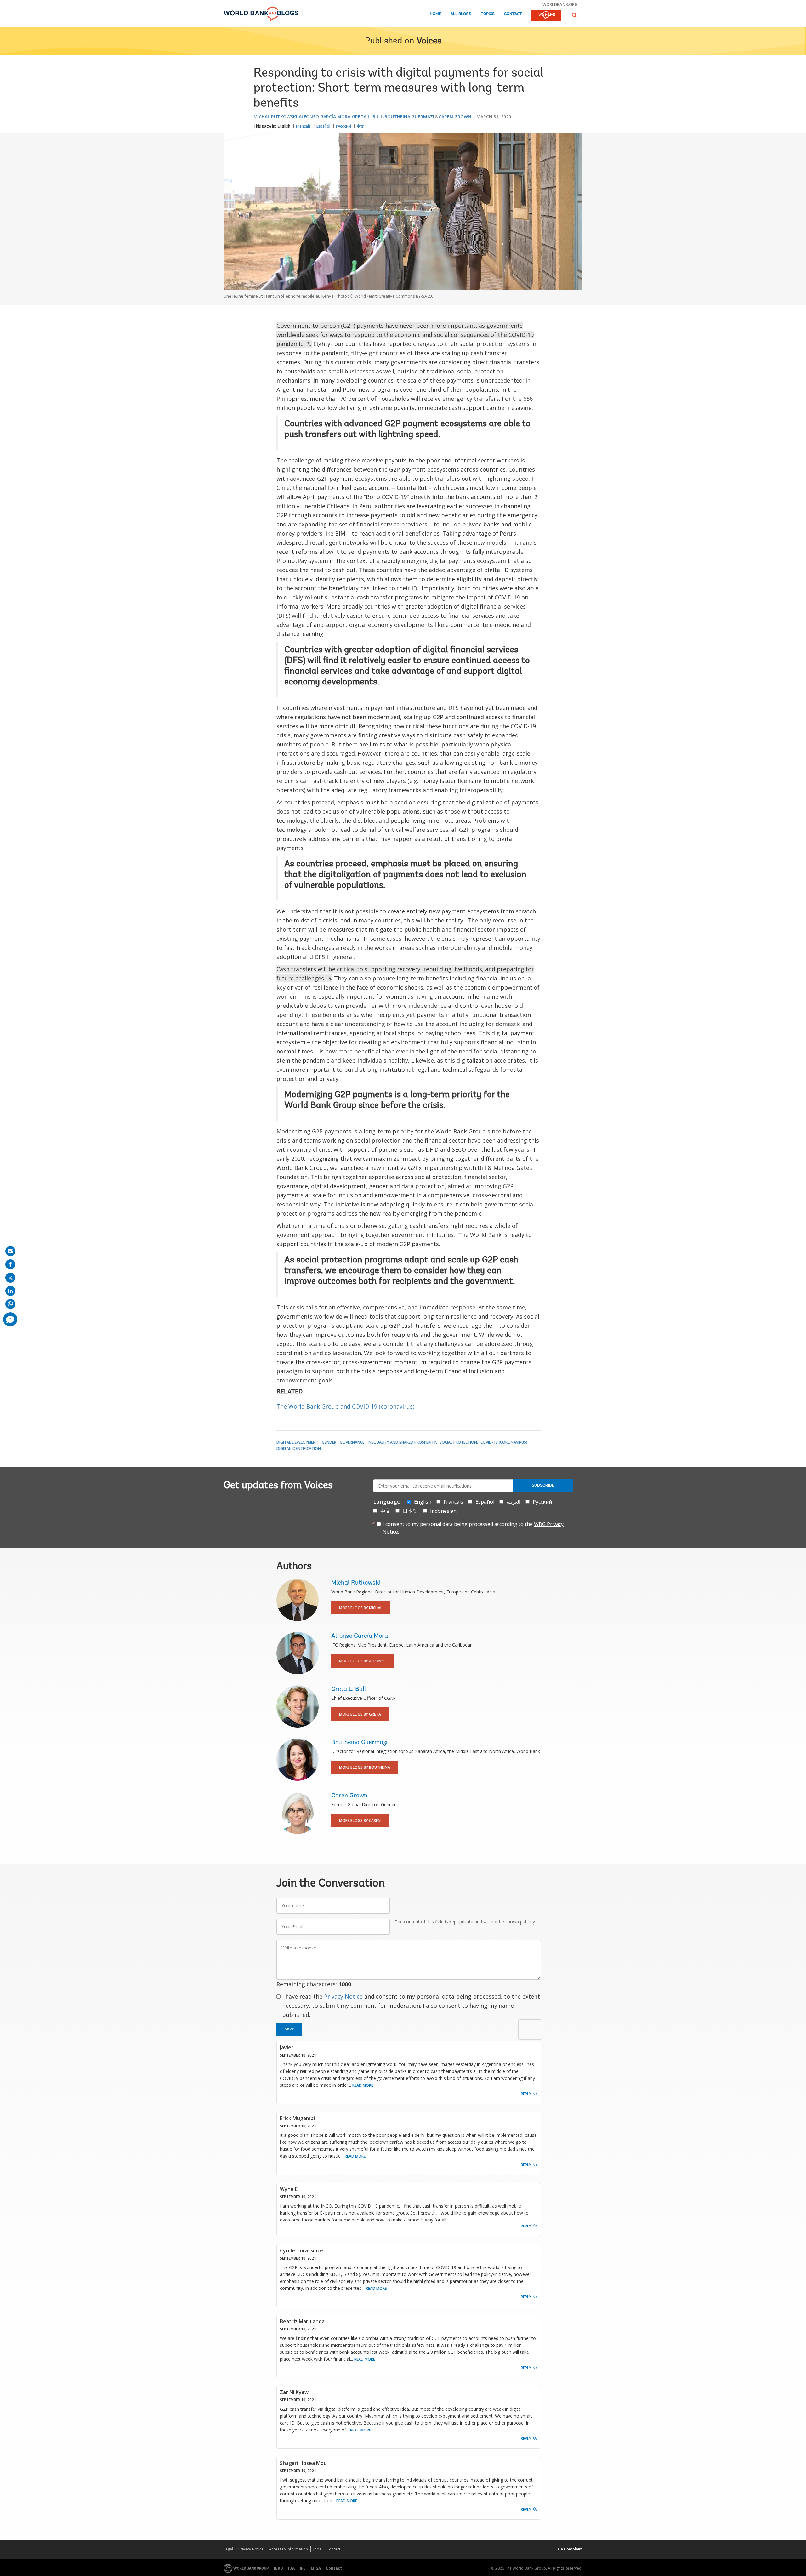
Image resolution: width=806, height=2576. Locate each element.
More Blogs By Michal (361, 1608)
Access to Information (288, 2549)
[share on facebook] (10, 1264)
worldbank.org (560, 4)
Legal (228, 2549)
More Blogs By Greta (360, 1714)
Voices (429, 41)
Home (435, 14)
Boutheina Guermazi (409, 117)
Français (303, 126)
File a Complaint (568, 2549)
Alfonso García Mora (325, 117)
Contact (513, 14)
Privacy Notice (343, 1996)
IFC (303, 2568)
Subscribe (543, 1485)
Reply (526, 2094)
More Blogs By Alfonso (363, 1661)
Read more (363, 2085)
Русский (343, 126)
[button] (574, 15)
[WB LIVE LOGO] (546, 16)
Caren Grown (455, 117)
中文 (360, 126)
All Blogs (461, 14)
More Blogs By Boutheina (365, 1767)
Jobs (317, 2549)
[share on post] (10, 1278)
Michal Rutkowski (275, 117)
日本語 (410, 1511)
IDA (291, 2568)
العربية (514, 1502)
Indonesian (443, 1511)
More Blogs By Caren (360, 1821)
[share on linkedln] (10, 1291)
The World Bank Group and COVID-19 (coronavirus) (346, 1406)
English (284, 126)
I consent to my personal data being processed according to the (473, 1528)
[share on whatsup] (10, 1304)
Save (289, 2029)
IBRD (278, 2568)
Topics (488, 14)
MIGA (316, 2568)
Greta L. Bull (367, 117)
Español (323, 126)
